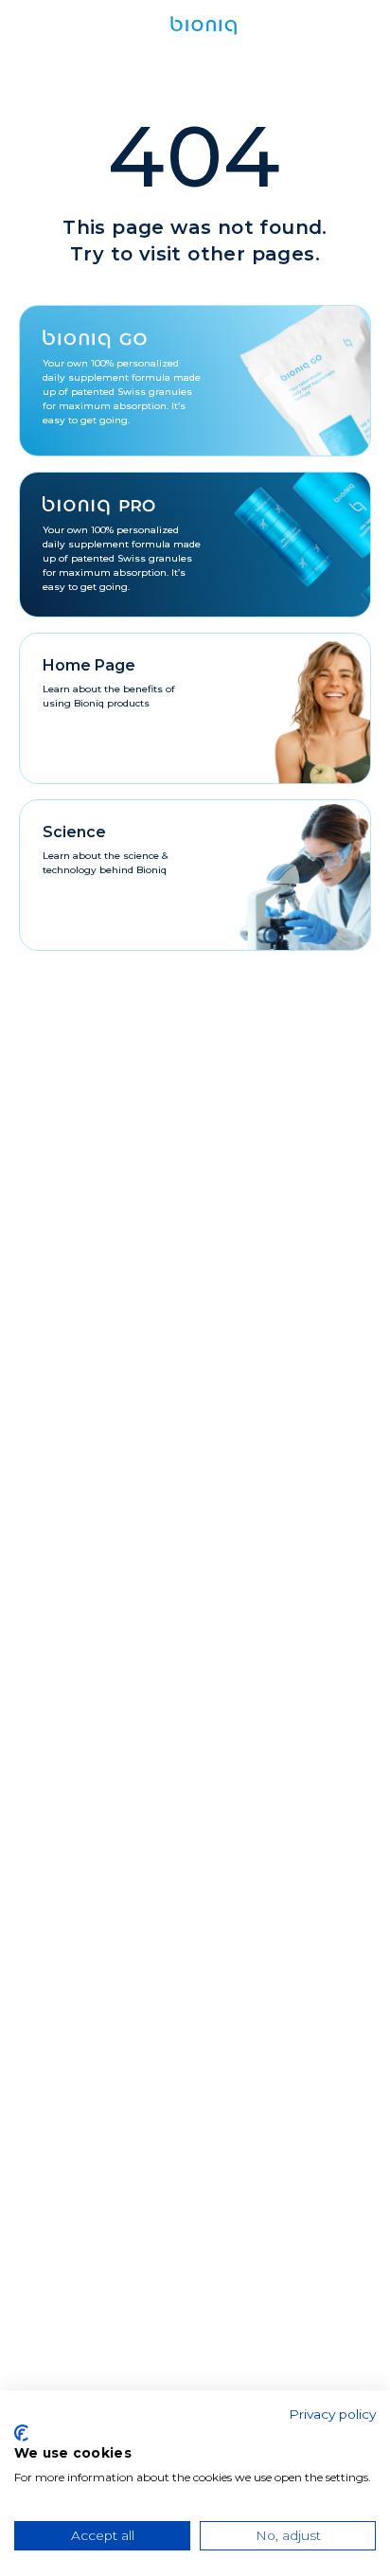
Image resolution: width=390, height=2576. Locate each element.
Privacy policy (332, 2414)
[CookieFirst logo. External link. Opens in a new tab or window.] (21, 2433)
